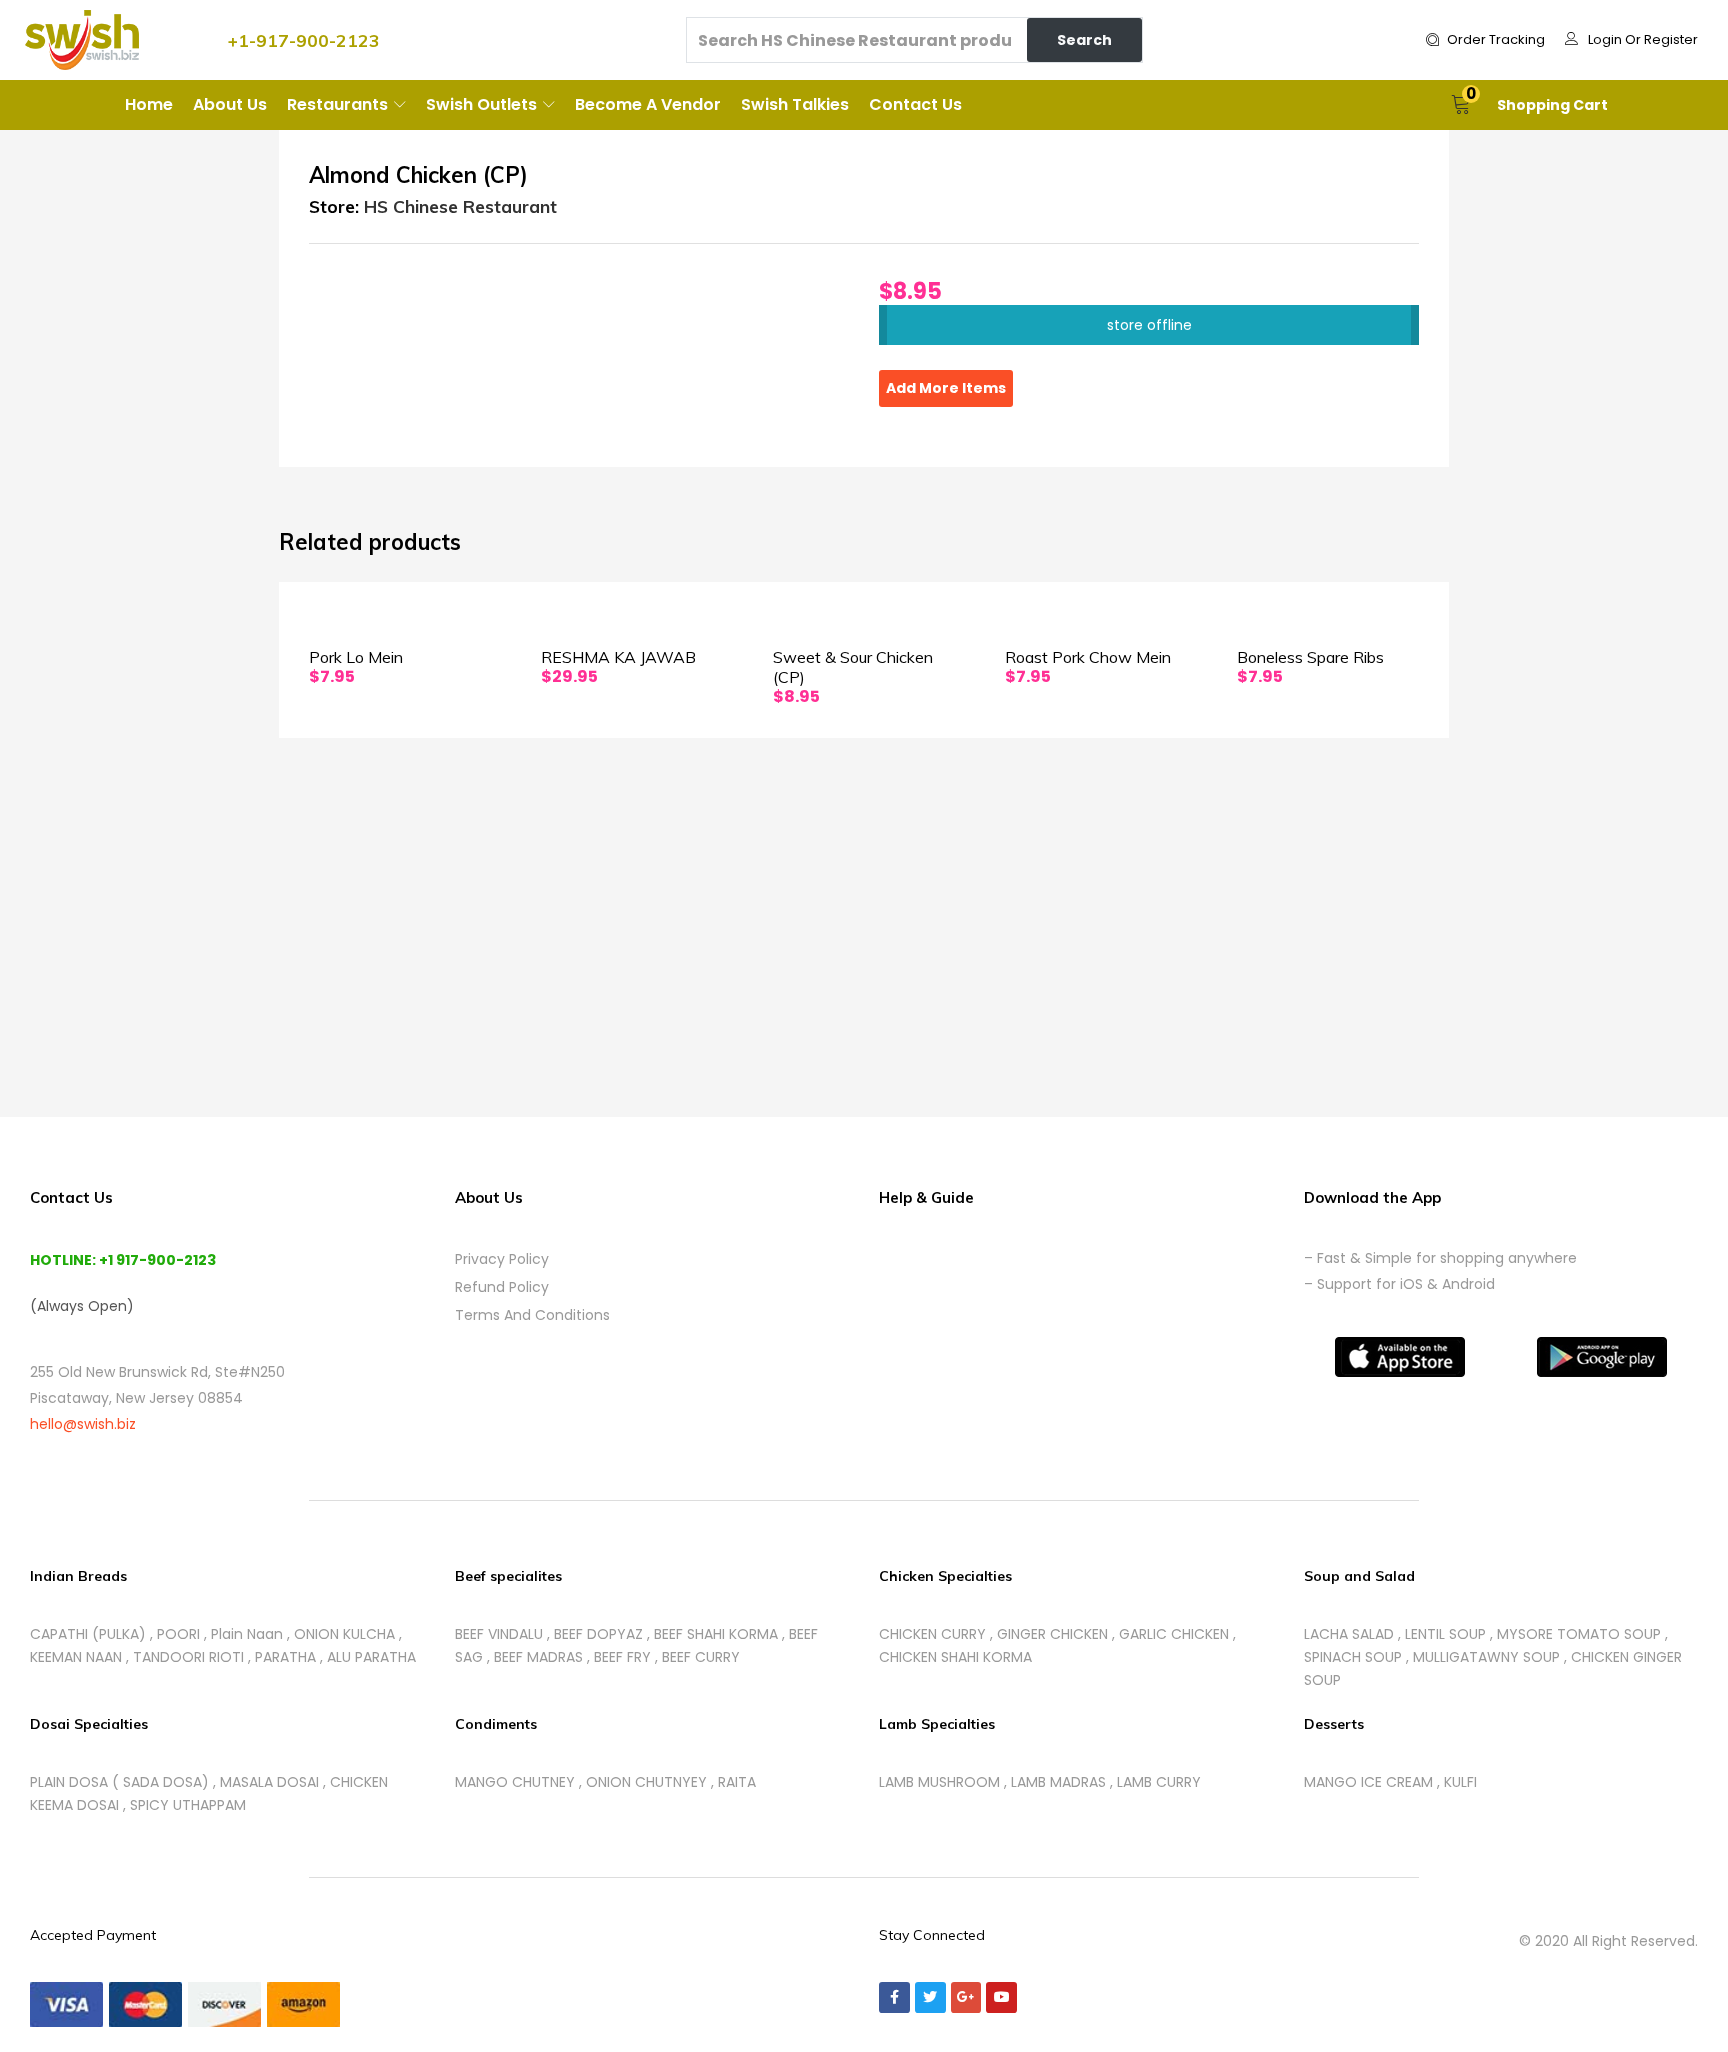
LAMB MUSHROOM (939, 1782)
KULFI (1460, 1782)
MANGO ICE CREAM (1368, 1782)
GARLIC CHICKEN (1174, 1634)
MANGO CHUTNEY (515, 1782)
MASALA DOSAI (269, 1782)
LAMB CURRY (1159, 1782)
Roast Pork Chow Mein (1088, 657)
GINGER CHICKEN (1052, 1634)
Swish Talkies (795, 104)
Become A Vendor (648, 104)
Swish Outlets (483, 104)
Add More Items (946, 388)
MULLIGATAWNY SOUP (1486, 1657)
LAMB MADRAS (1058, 1782)
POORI (178, 1634)
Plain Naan (247, 1634)
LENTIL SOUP (1445, 1634)
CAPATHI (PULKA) (88, 1634)
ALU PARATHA (371, 1657)
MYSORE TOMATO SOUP (1579, 1634)
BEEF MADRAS (538, 1657)
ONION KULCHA (344, 1634)
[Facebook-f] (894, 1997)
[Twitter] (930, 1997)
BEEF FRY (622, 1657)
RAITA (737, 1782)
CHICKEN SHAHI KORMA (955, 1657)
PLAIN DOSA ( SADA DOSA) (119, 1782)
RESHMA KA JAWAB (618, 657)
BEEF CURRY (701, 1657)
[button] (1485, 40)
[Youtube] (1001, 1997)
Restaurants (339, 104)
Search (1084, 40)
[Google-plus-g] (966, 1997)
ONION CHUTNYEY (646, 1782)
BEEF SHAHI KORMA (716, 1634)
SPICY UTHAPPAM (188, 1805)
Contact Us (915, 104)
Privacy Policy (502, 1259)
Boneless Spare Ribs (1310, 657)
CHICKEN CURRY (932, 1634)
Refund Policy (502, 1287)
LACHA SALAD (1349, 1634)
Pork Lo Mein (356, 657)
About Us (230, 104)
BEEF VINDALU (499, 1634)
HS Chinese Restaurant (460, 206)
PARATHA (285, 1657)
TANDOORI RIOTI (188, 1657)
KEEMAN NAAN (76, 1657)
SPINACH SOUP (1353, 1657)
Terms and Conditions (532, 1315)
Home (149, 104)
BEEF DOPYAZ (598, 1634)
